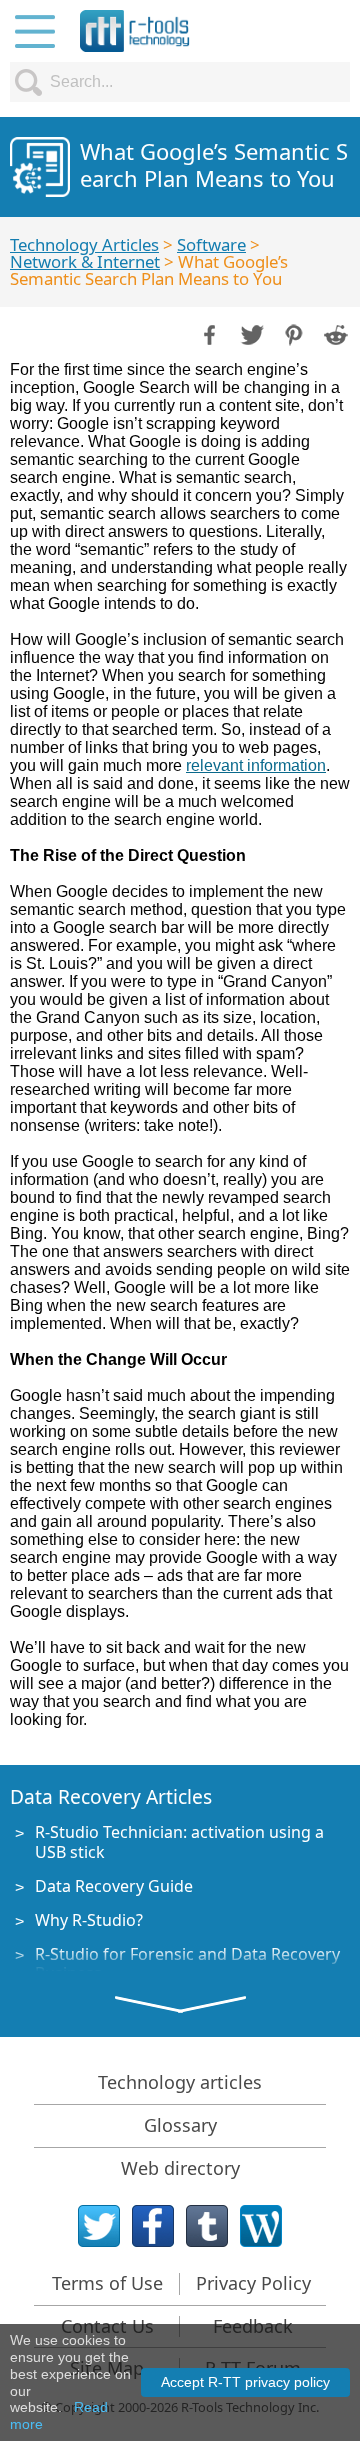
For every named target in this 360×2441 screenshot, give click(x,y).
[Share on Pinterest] (292, 333)
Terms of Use (107, 2283)
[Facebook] (153, 2226)
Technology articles (180, 2082)
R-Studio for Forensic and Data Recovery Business (187, 1963)
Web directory (180, 2168)
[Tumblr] (207, 2226)
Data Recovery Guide (114, 1886)
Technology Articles (84, 244)
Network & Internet (85, 261)
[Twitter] (99, 2226)
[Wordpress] (261, 2226)
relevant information (256, 765)
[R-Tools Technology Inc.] (135, 31)
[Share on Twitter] (250, 333)
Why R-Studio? (89, 1920)
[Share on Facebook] (208, 333)
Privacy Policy (253, 2283)
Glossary (180, 2125)
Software (211, 244)
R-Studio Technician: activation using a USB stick (179, 1841)
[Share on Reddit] (334, 333)
